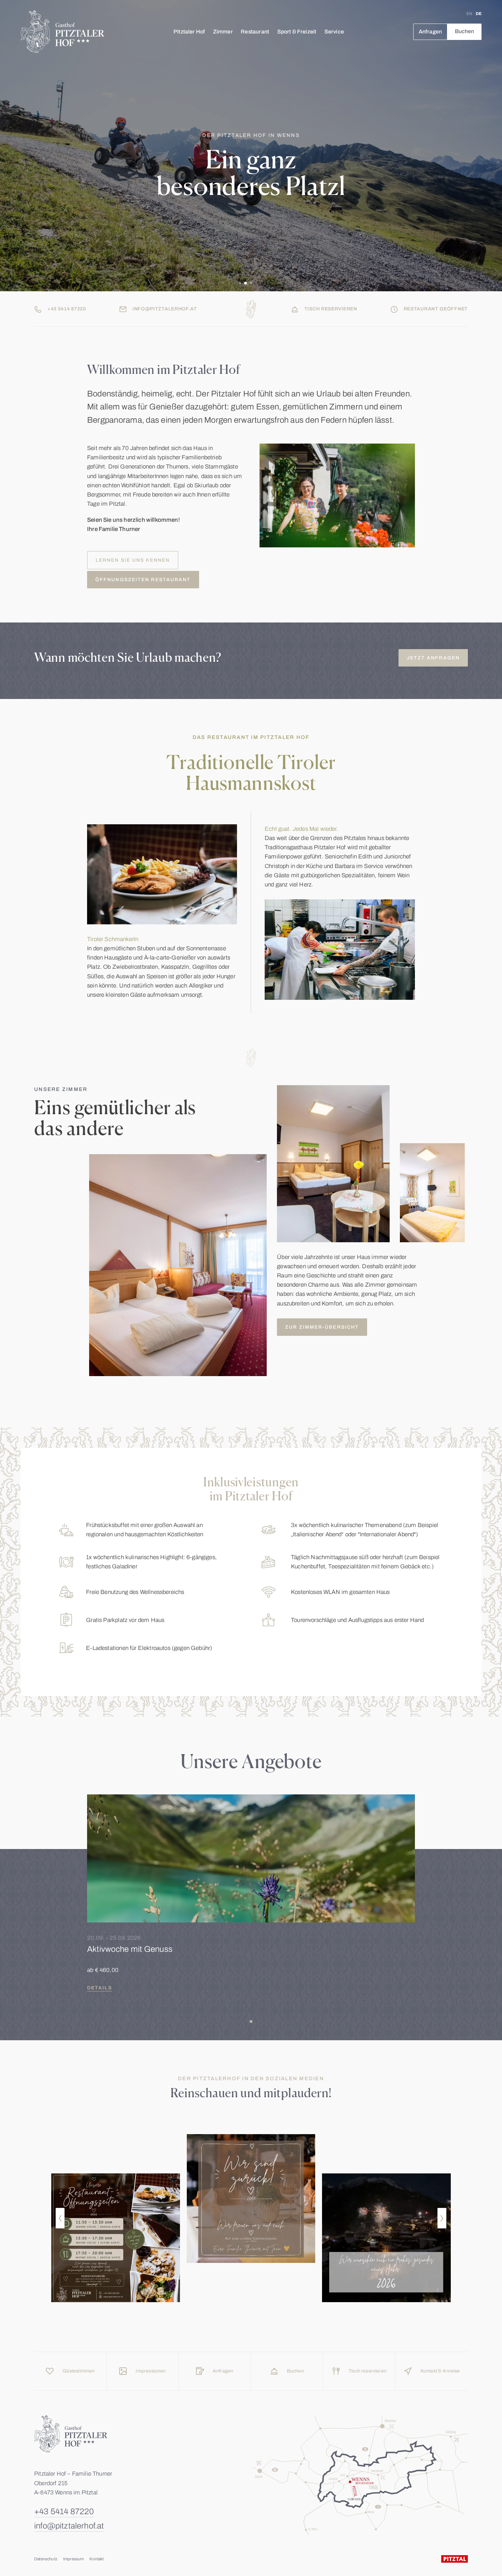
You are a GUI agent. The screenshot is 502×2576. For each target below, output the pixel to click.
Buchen (465, 31)
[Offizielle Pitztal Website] (455, 2559)
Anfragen (430, 32)
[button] (60, 2218)
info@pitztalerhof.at (69, 2526)
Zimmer (223, 32)
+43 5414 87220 (64, 2511)
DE (479, 14)
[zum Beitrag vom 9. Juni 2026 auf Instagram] (116, 2238)
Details (100, 1988)
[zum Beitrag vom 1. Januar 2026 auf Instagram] (386, 2238)
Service (334, 32)
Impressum (74, 2559)
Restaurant (255, 32)
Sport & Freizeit (297, 32)
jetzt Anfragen (433, 658)
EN (469, 14)
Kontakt (96, 2559)
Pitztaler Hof (189, 32)
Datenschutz (46, 2559)
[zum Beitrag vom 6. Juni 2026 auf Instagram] (251, 2199)
